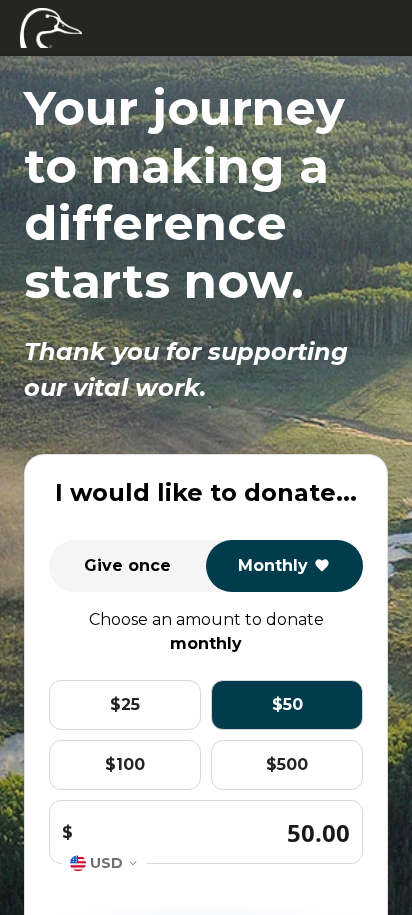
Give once (127, 565)
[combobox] (104, 863)
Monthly (273, 565)
